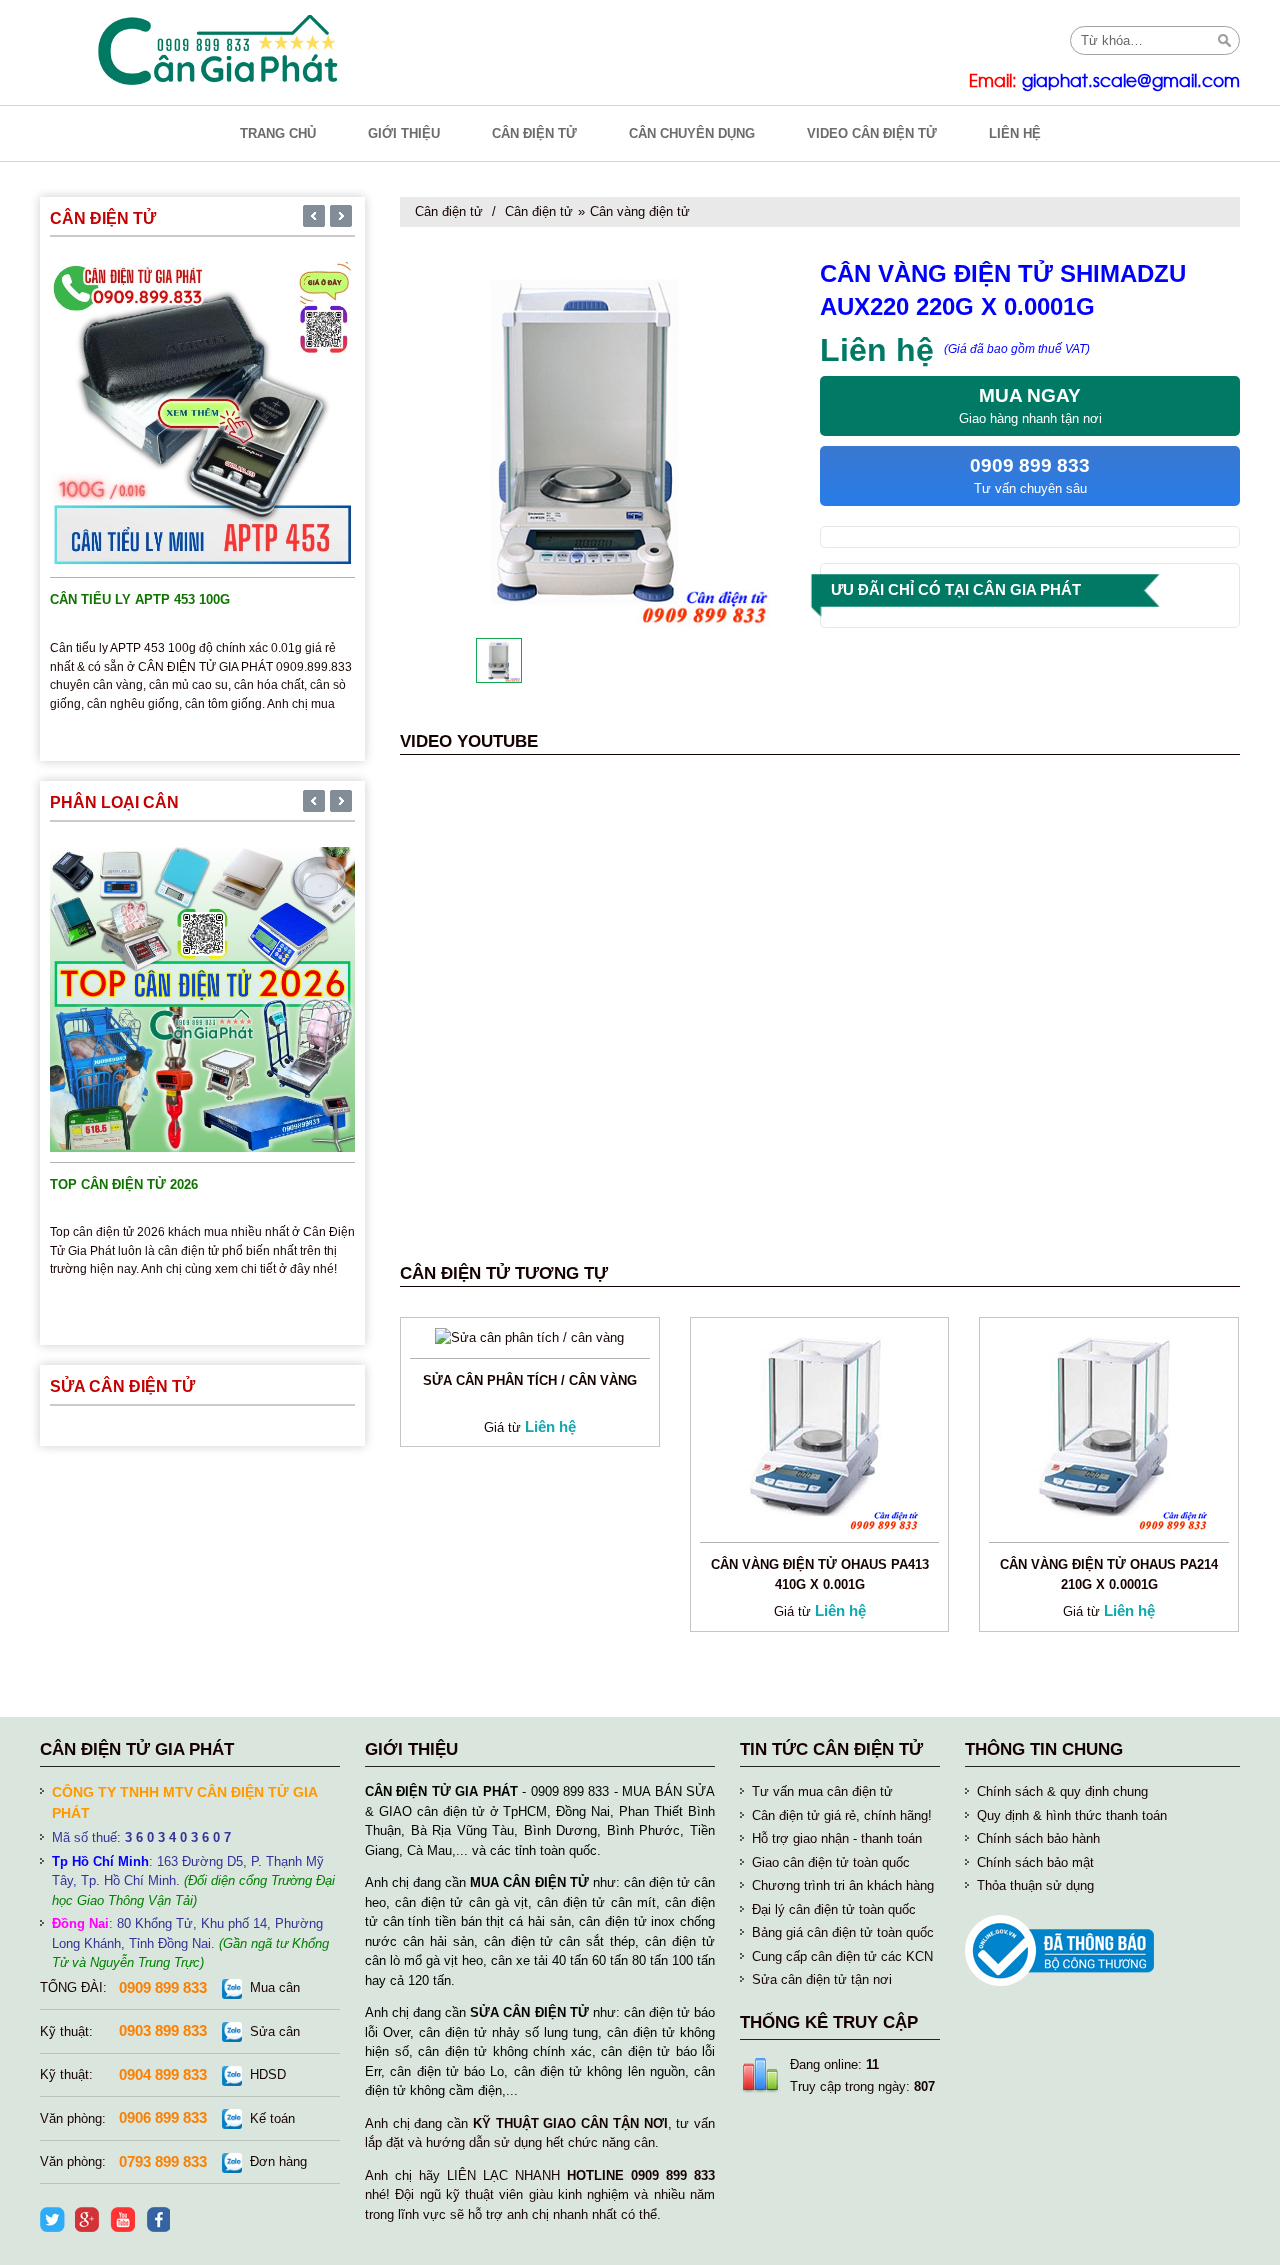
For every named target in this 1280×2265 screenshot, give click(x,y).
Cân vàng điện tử (640, 211)
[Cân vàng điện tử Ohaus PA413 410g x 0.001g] (820, 1428)
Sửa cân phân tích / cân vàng (530, 1380)
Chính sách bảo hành (1038, 1838)
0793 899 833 (163, 2161)
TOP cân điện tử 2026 (124, 1184)
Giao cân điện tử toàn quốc (831, 1862)
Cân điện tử (449, 211)
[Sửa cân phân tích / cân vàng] (529, 1336)
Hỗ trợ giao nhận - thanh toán (837, 1838)
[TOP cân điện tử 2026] (202, 997)
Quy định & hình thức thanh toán (1072, 1815)
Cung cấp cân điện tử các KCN (842, 1956)
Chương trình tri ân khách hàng (843, 1885)
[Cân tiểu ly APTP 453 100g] (202, 413)
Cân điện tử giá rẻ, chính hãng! (842, 1815)
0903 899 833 (163, 2030)
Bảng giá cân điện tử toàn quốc (843, 1932)
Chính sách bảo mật (1035, 1862)
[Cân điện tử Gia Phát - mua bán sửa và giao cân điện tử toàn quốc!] (220, 50)
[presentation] (314, 218)
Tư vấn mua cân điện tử (822, 1791)
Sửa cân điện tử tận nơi (822, 1979)
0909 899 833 (163, 1987)
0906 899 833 (163, 2117)
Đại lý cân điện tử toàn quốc (834, 1909)
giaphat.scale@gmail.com (1131, 81)
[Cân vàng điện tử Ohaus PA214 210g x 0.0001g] (1109, 1428)
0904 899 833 (163, 2074)
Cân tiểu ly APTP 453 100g (140, 599)
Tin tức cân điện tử (831, 1749)
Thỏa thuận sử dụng (1035, 1885)
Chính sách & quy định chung (1062, 1791)
